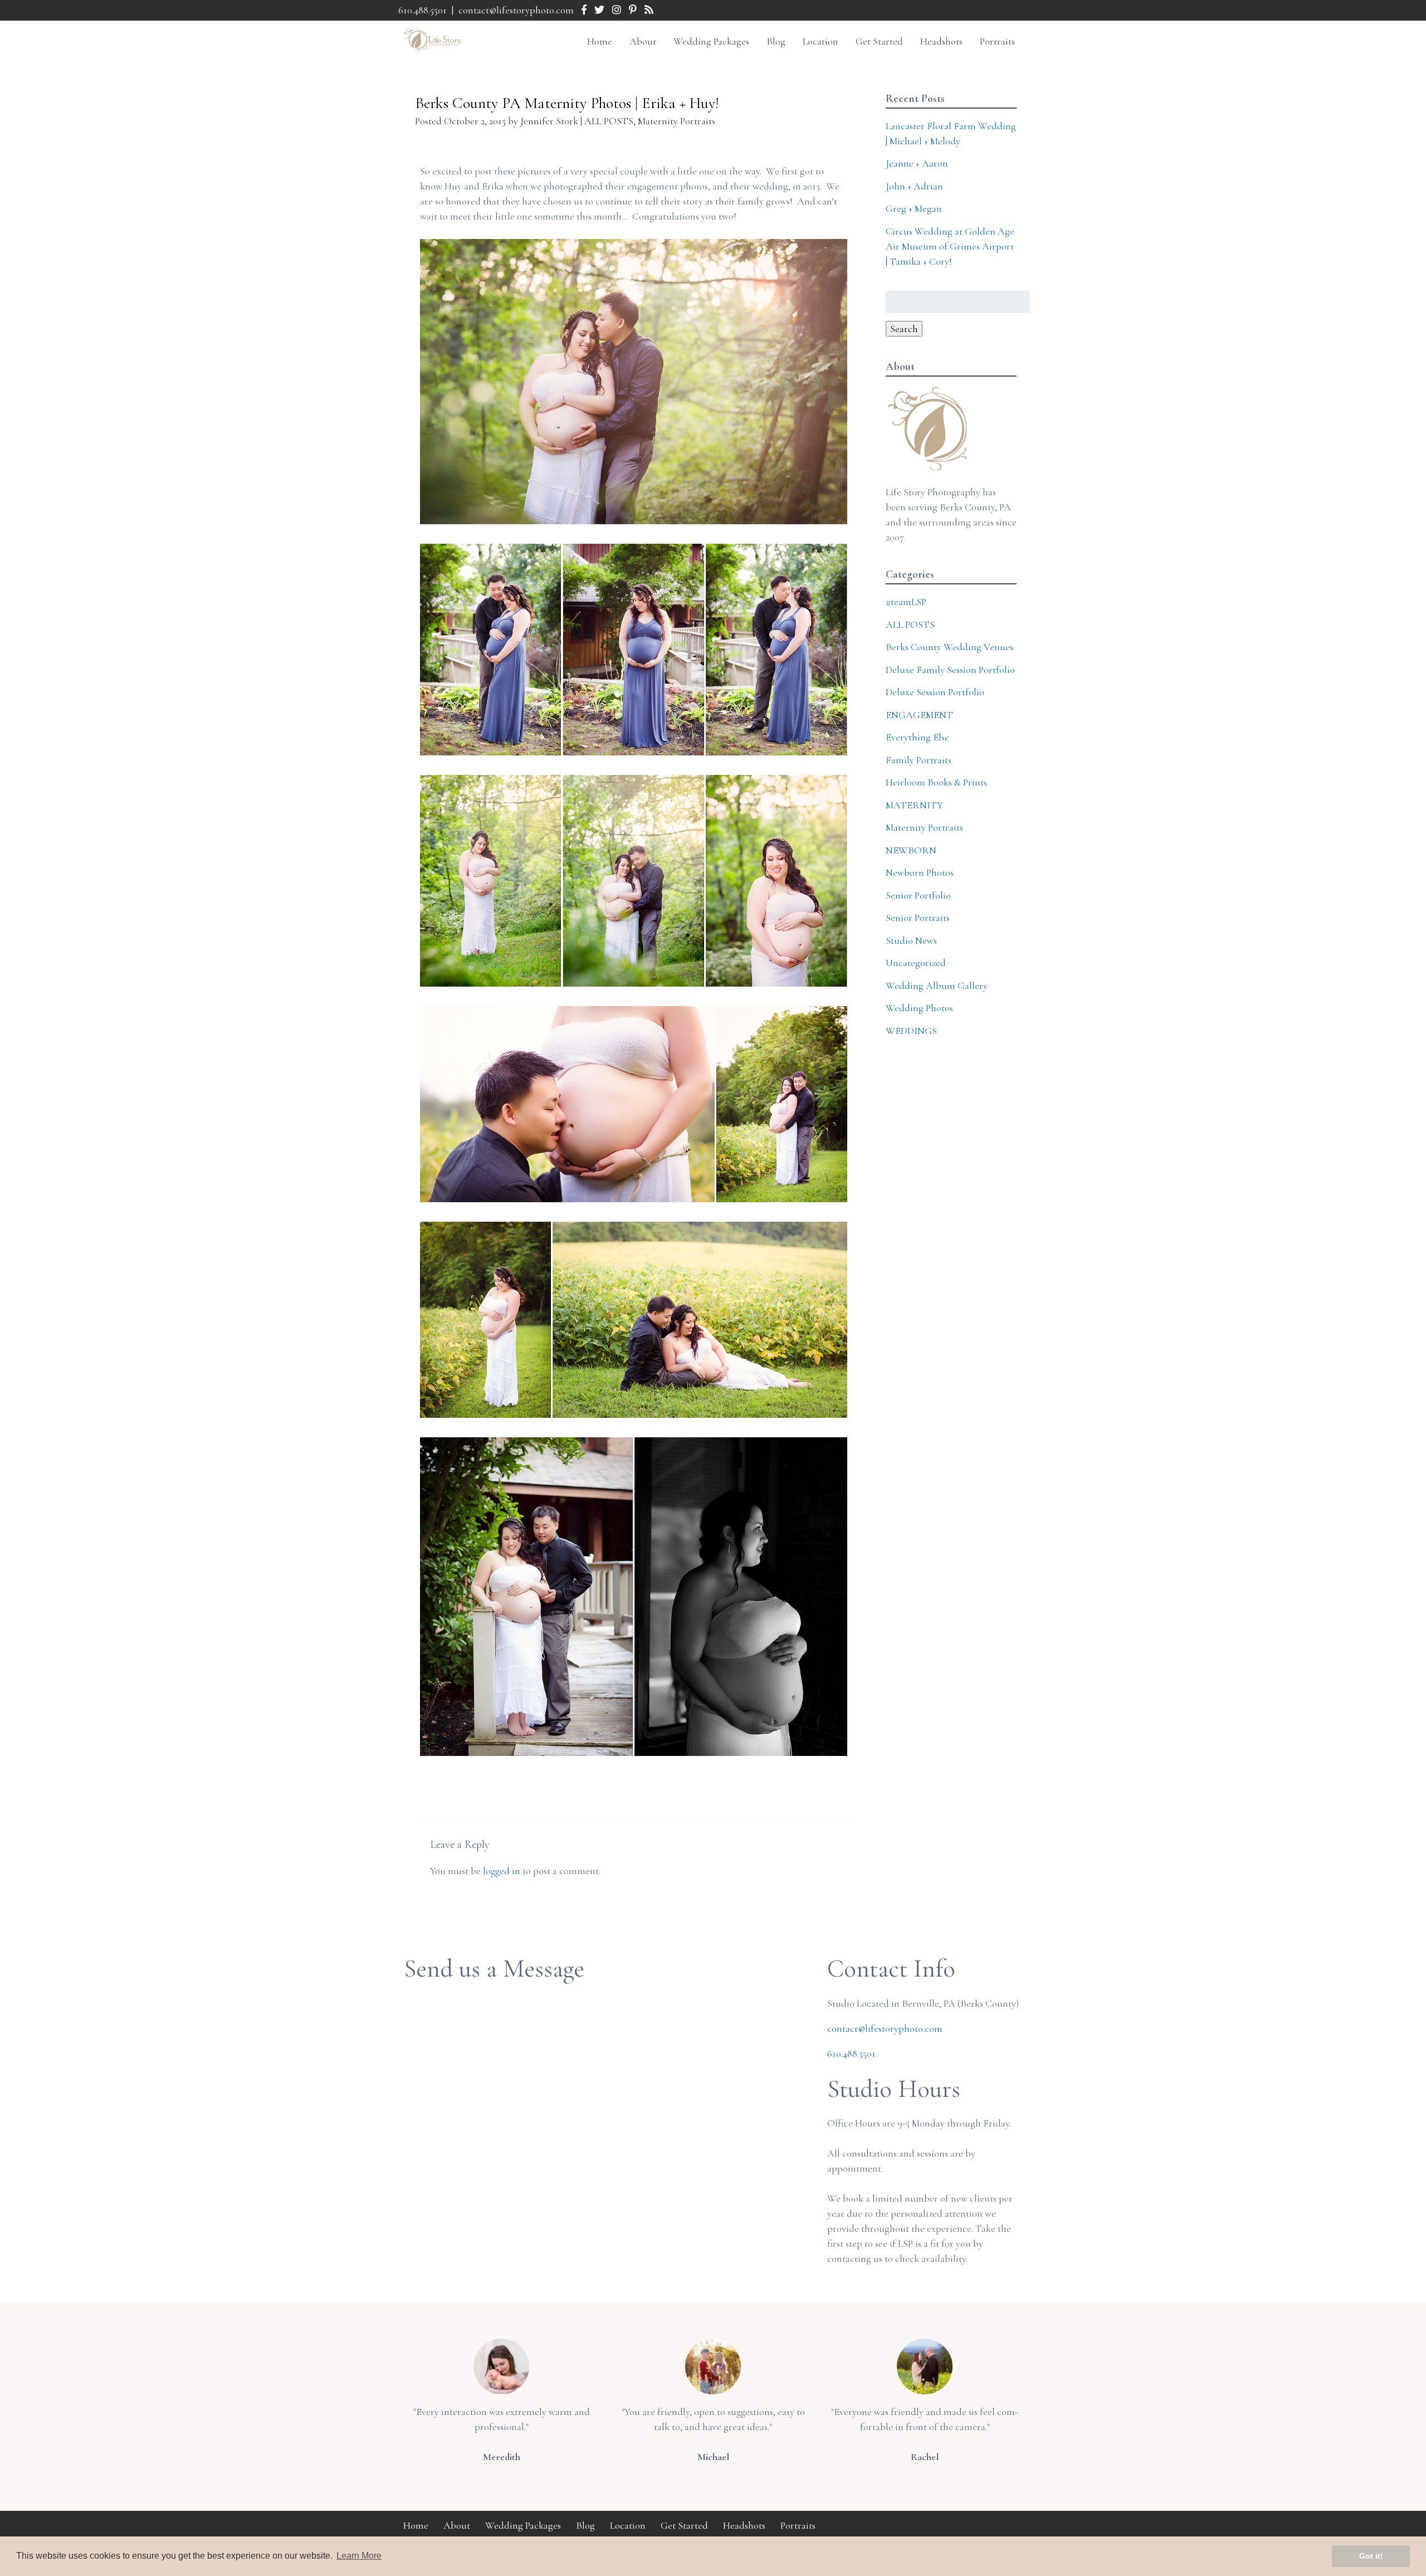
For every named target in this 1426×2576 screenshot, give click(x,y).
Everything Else (917, 737)
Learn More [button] (359, 2556)
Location (821, 41)
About (643, 41)
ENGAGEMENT (919, 715)
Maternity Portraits (677, 121)
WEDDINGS (911, 1031)
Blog (776, 41)
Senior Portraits (918, 918)
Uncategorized (916, 963)
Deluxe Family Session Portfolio (950, 670)
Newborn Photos (920, 872)
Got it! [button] (1371, 2556)
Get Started (879, 41)
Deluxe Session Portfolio (935, 692)
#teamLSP (906, 602)
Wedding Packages (711, 41)
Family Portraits (919, 760)
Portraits (997, 41)
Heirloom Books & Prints (936, 782)
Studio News (911, 940)
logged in (502, 1871)
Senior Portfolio (918, 895)
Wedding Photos (919, 1008)
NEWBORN (911, 850)
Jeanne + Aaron (917, 163)
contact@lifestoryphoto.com (516, 10)
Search (904, 329)
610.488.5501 (423, 10)
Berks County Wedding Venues (949, 647)
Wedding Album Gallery (937, 985)
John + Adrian (914, 186)
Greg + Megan (914, 208)
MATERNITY (914, 805)
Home (600, 41)
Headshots (941, 41)
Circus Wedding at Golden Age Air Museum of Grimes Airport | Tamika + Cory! (950, 246)
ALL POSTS (609, 121)
